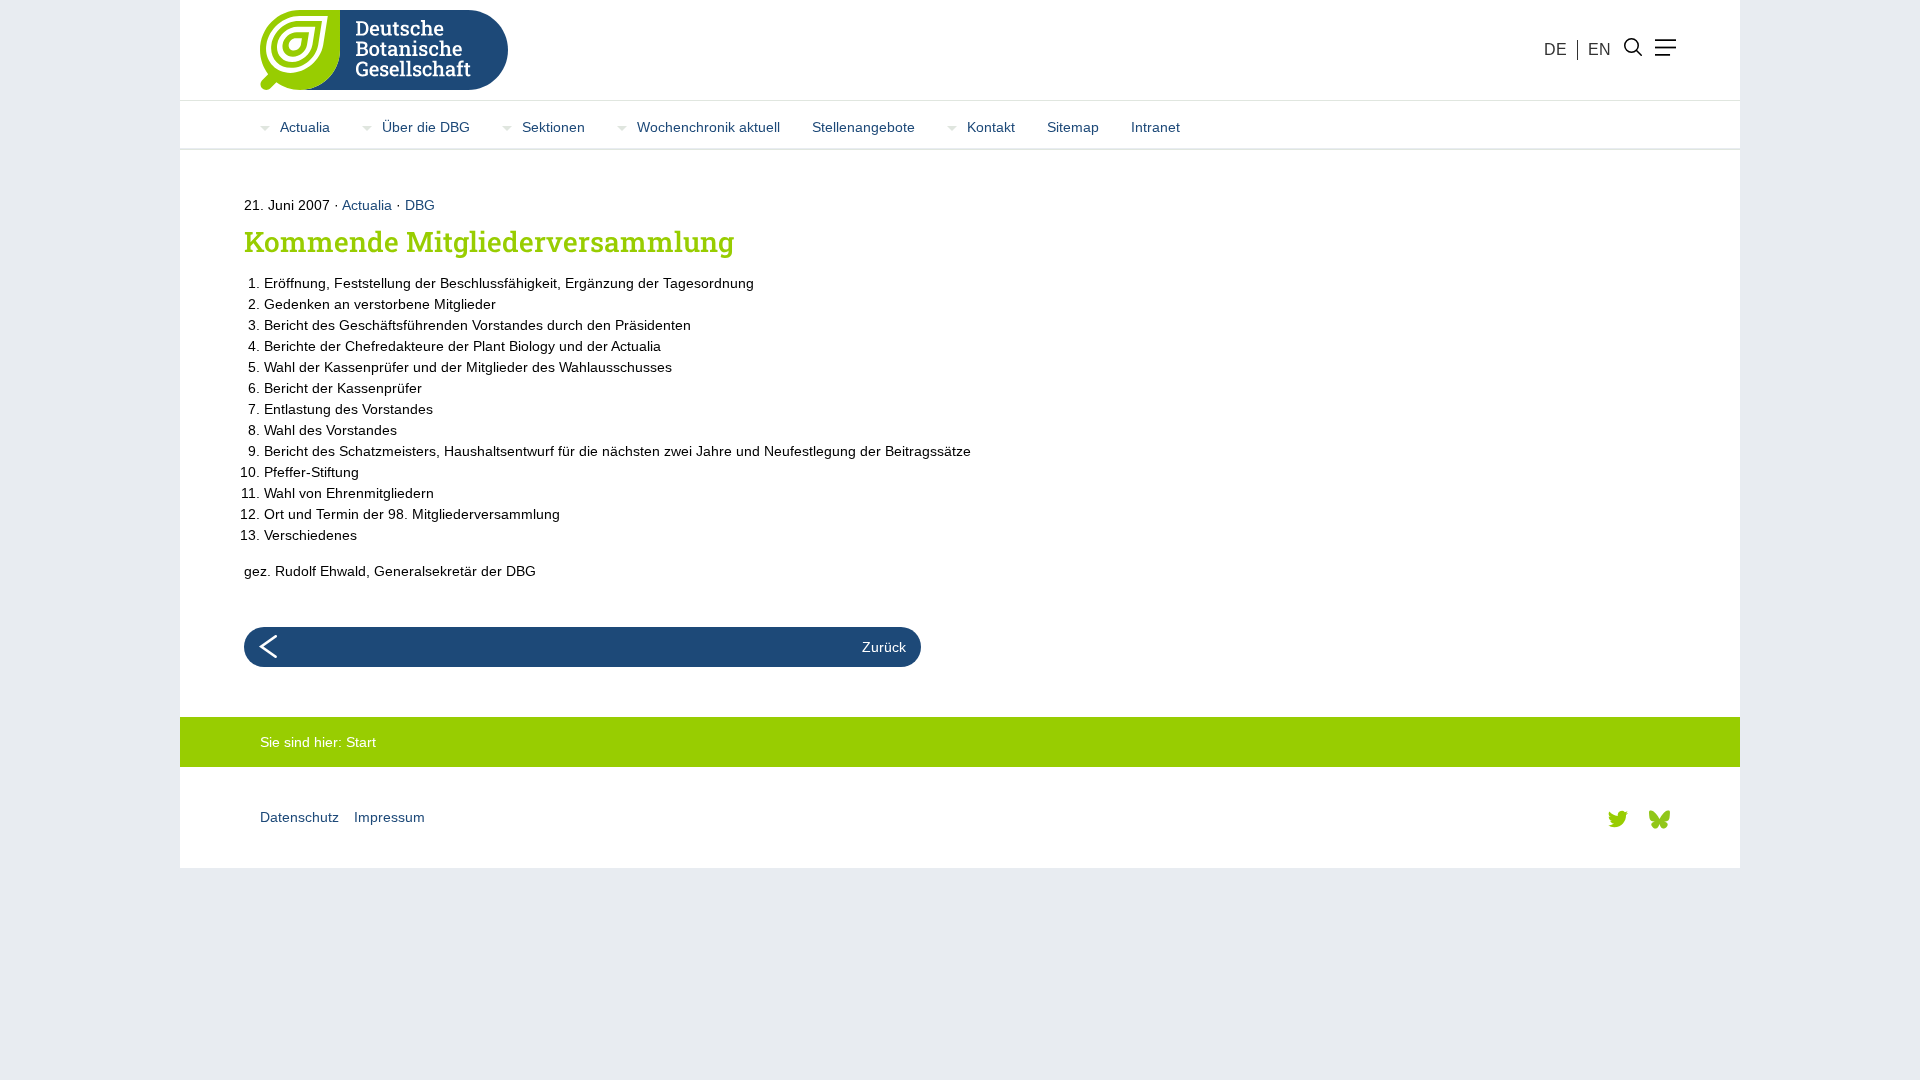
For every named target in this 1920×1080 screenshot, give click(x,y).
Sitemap (1073, 127)
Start (361, 742)
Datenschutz (299, 817)
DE (1555, 49)
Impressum (389, 817)
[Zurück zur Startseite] (376, 50)
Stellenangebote (863, 127)
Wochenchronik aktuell (708, 127)
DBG (420, 205)
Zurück (884, 647)
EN (1599, 49)
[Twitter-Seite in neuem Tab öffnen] (1618, 819)
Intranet (1155, 127)
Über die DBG (426, 127)
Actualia (305, 127)
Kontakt (991, 127)
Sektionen (553, 127)
